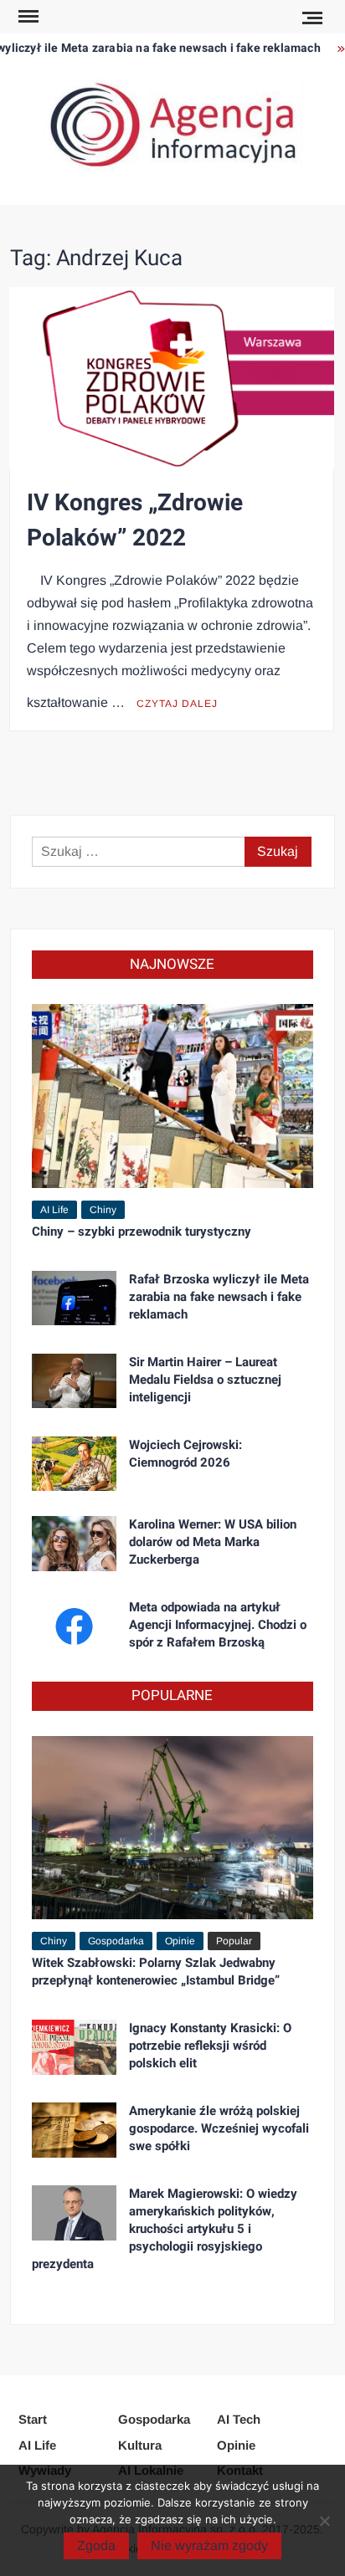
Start (33, 2419)
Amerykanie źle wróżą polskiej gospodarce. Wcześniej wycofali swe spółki (219, 2128)
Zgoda (96, 2545)
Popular (234, 1941)
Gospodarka (116, 1941)
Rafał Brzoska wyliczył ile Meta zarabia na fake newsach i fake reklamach (219, 1297)
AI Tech (239, 2419)
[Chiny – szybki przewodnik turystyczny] (172, 1095)
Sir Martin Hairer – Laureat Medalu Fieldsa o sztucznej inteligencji (205, 1380)
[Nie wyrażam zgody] (324, 2521)
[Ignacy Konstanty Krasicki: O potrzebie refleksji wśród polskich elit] (74, 2046)
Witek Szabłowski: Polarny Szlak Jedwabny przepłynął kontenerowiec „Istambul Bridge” (156, 1972)
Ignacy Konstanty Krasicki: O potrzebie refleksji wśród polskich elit (210, 2046)
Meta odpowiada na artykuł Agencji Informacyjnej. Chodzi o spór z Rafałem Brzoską (218, 1625)
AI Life (54, 1210)
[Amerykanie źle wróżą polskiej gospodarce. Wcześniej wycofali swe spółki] (74, 2129)
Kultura (140, 2445)
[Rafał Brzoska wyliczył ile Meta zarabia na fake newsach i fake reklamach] (74, 1297)
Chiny (103, 1210)
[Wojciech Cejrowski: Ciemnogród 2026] (74, 1463)
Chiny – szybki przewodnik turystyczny (142, 1232)
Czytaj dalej (177, 704)
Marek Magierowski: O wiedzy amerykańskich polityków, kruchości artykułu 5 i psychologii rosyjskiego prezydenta (165, 2229)
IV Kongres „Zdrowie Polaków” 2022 (135, 521)
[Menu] (27, 17)
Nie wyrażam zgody (209, 2545)
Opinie (180, 1941)
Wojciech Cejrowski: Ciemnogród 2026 (185, 1454)
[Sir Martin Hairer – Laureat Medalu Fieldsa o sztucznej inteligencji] (74, 1380)
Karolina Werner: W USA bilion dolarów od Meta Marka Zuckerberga (213, 1542)
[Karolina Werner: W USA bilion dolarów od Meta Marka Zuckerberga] (74, 1542)
